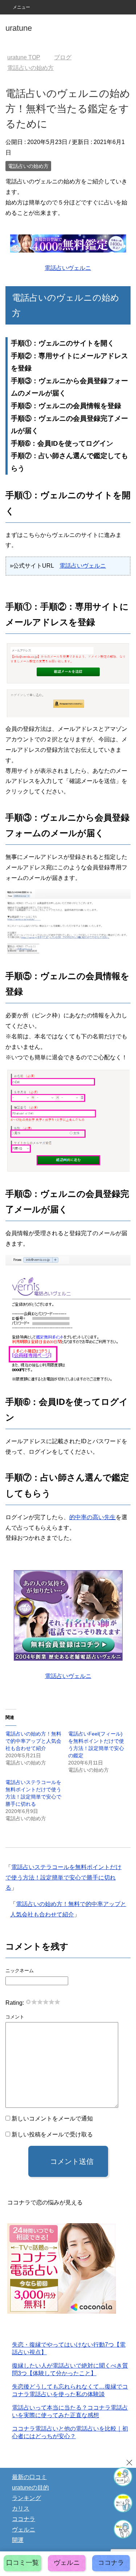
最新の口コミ (29, 2477)
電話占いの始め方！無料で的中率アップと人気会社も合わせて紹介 (33, 1741)
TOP (28, 57)
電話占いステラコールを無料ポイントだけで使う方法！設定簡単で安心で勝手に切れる (63, 1878)
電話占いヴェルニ (68, 268)
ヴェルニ (24, 2530)
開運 (18, 2540)
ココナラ (24, 2519)
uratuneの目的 (30, 2488)
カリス (21, 2509)
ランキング (26, 2498)
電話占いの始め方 (28, 166)
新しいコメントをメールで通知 (52, 2119)
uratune (19, 28)
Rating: (15, 2003)
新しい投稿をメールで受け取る (52, 2134)
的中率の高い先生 (92, 1517)
